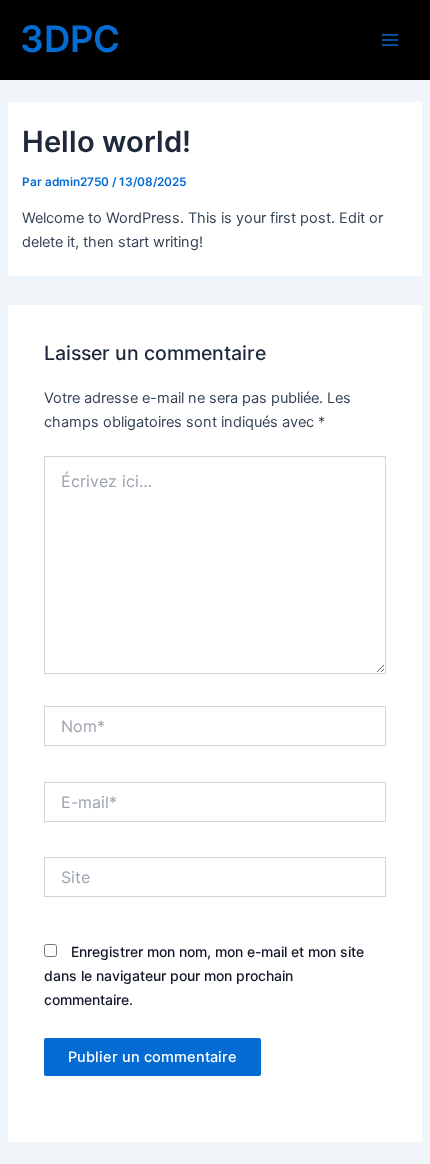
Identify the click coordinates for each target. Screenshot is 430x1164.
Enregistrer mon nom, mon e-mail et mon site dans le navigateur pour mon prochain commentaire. (204, 975)
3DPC (70, 39)
